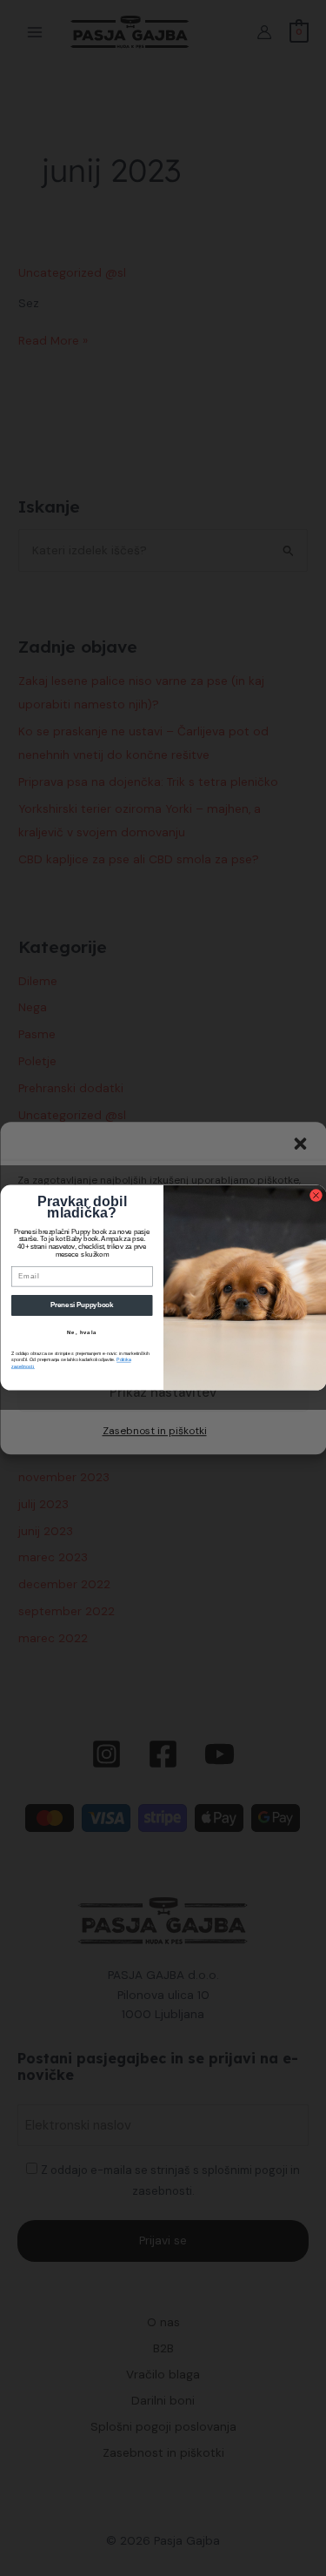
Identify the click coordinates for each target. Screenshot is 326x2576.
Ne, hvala (82, 1333)
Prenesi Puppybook (81, 1305)
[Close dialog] (316, 1196)
